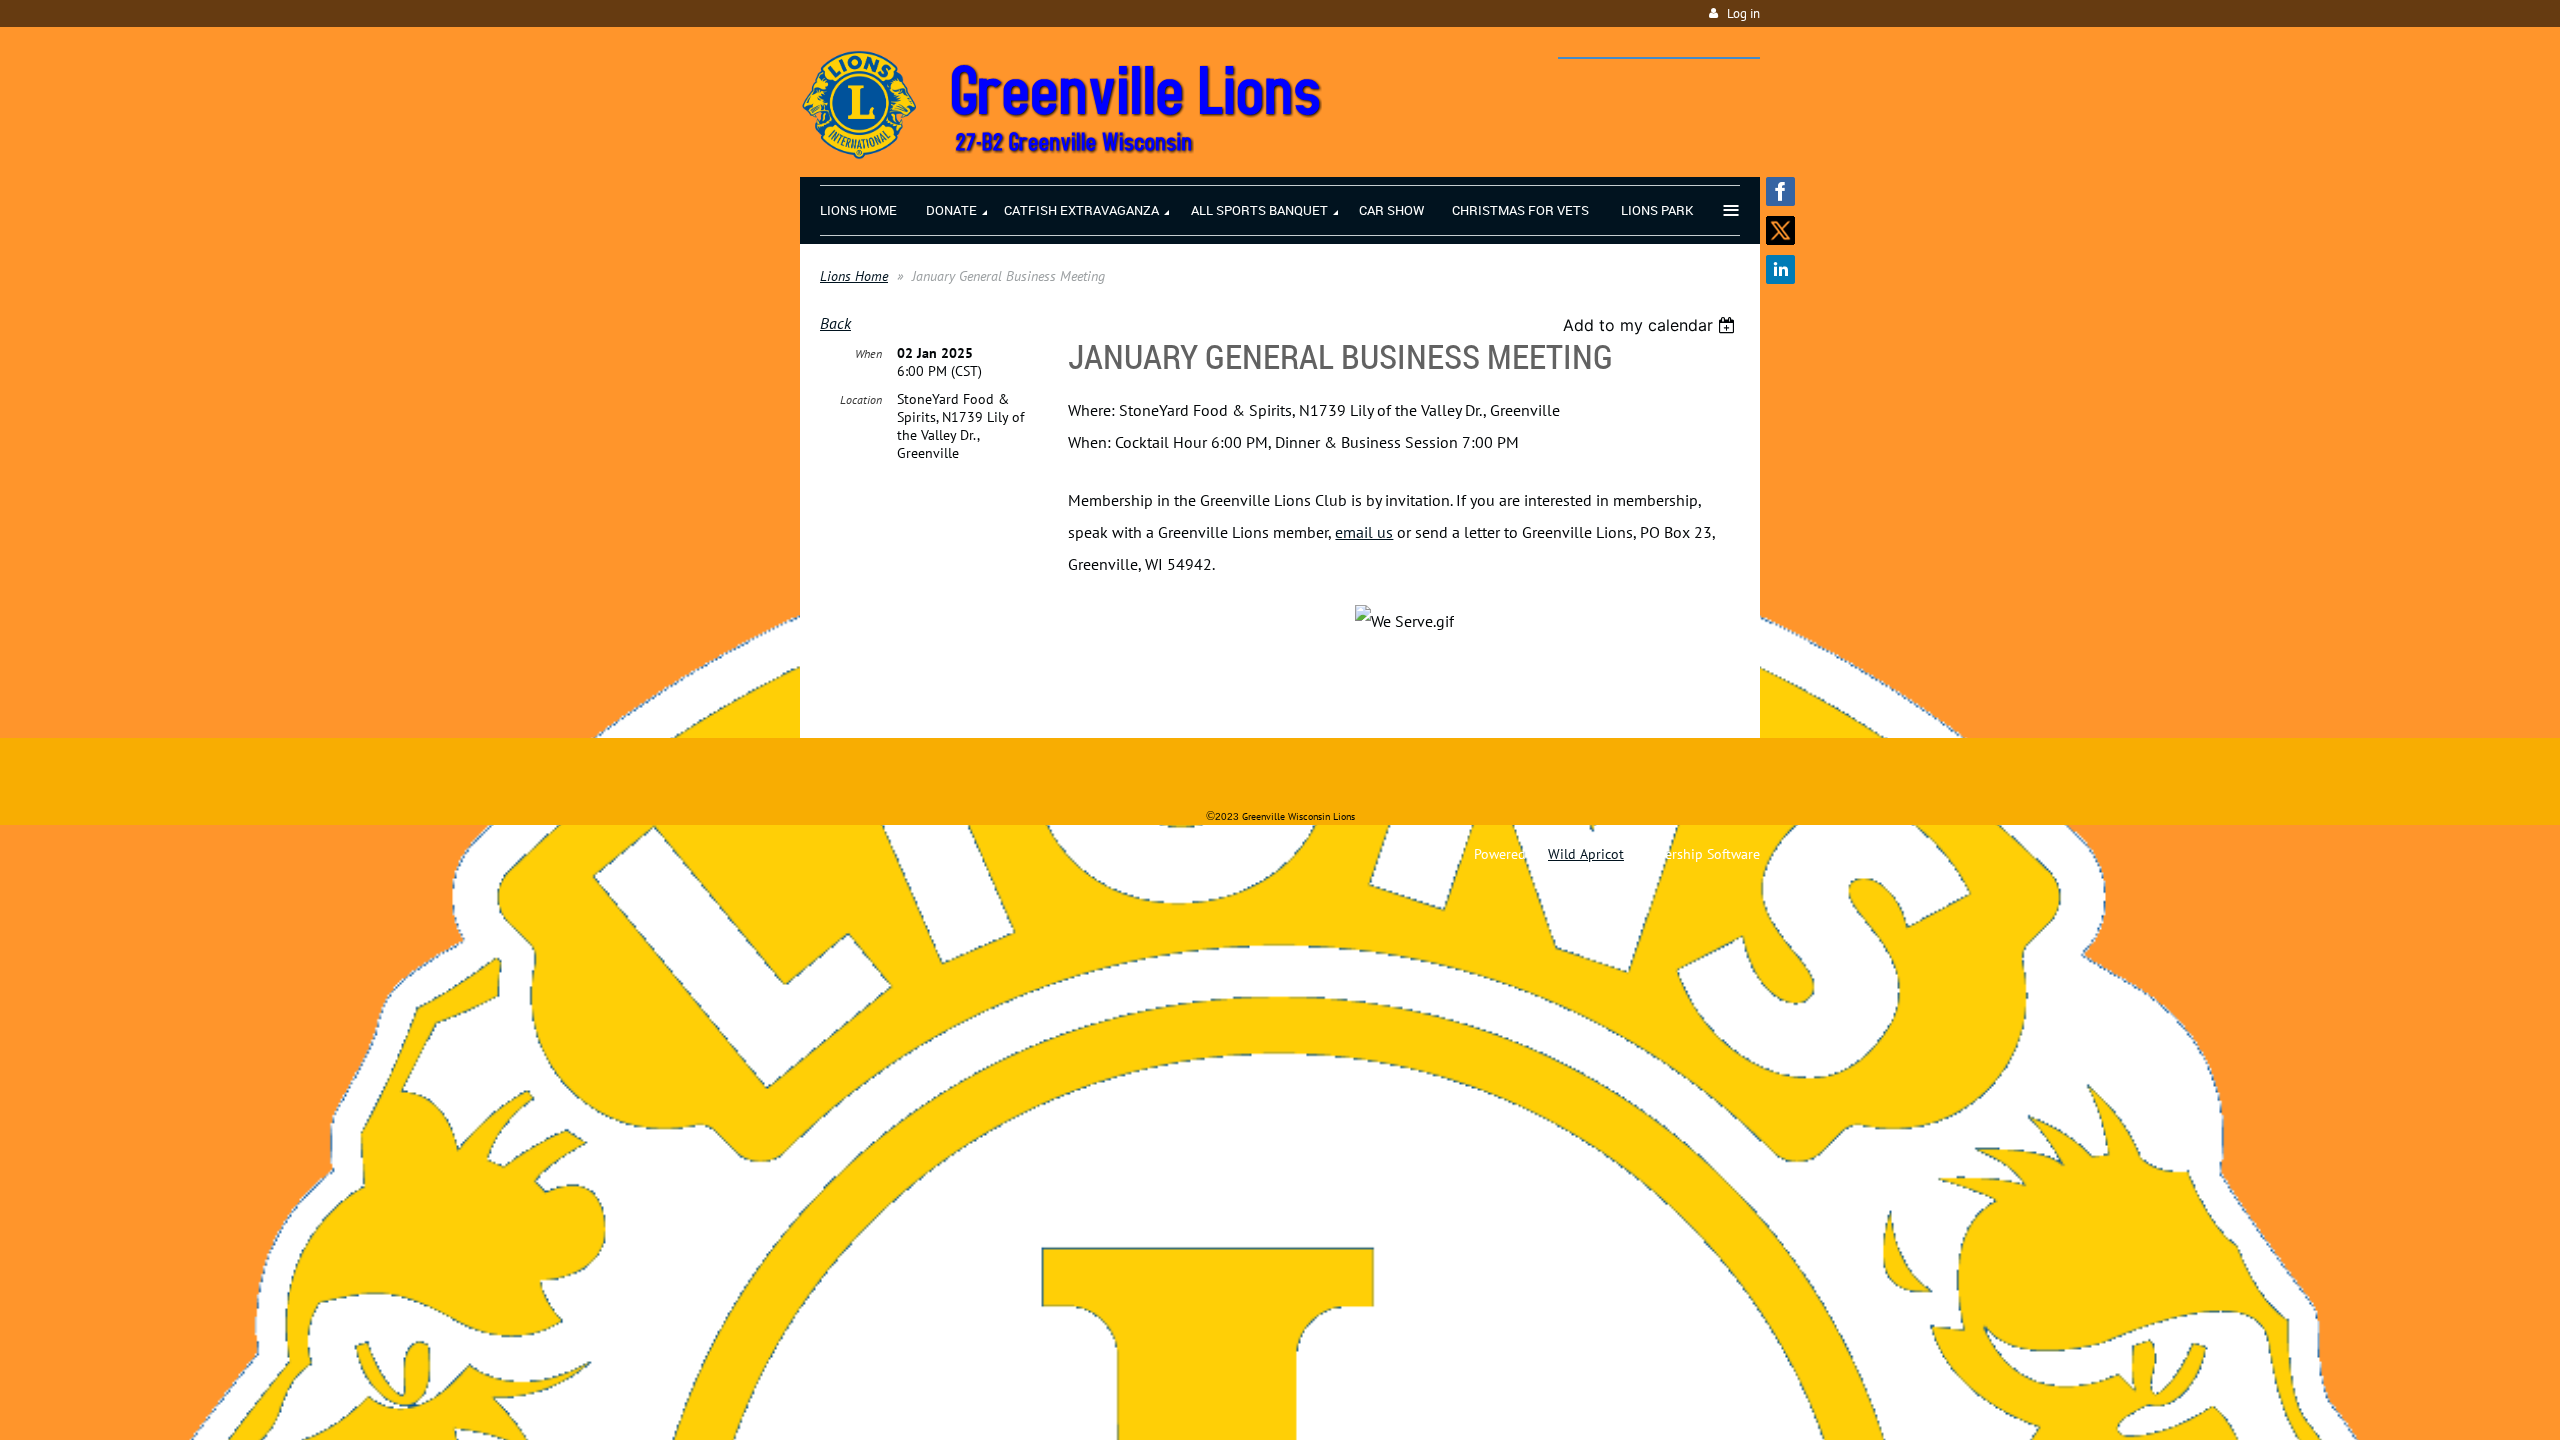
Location (861, 399)
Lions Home (854, 276)
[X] (1780, 230)
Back (835, 323)
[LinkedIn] (1780, 269)
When (868, 353)
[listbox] (1651, 325)
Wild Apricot (1586, 854)
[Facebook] (1780, 191)
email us (1364, 532)
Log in (1743, 13)
